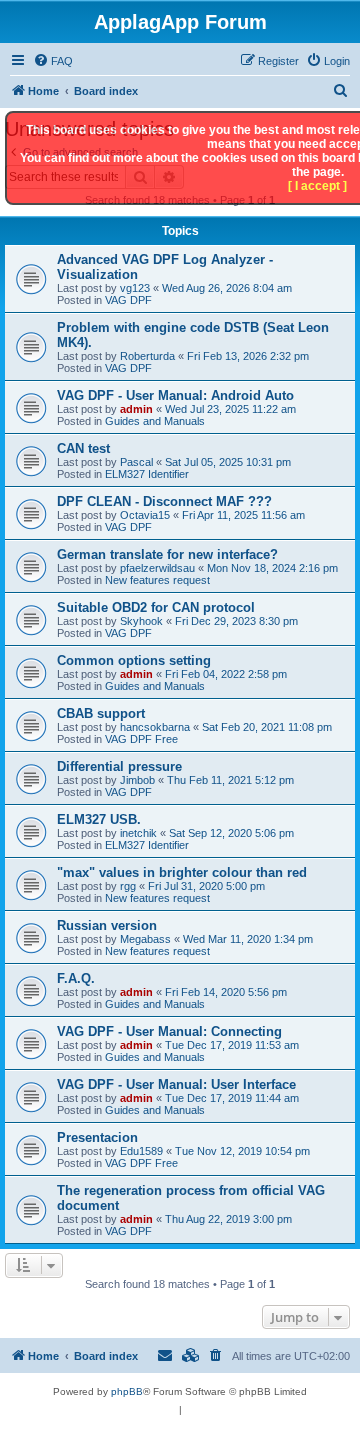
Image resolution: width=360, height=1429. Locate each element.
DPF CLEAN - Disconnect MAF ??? (164, 501)
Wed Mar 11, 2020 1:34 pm (248, 939)
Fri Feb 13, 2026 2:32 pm (248, 356)
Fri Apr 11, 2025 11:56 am (243, 515)
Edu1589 (141, 1151)
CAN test (83, 448)
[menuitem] (53, 61)
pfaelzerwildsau (157, 568)
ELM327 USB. (99, 819)
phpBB (127, 1391)
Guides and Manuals (155, 421)
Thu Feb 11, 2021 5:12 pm (230, 780)
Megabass (145, 939)
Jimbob (137, 780)
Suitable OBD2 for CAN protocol (156, 607)
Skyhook (141, 621)
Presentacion (97, 1137)
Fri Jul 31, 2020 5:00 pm (206, 886)
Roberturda (147, 356)
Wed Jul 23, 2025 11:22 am (230, 409)
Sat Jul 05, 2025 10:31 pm (228, 462)
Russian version (107, 925)
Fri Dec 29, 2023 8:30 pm (236, 621)
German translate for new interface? (167, 554)
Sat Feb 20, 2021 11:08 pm (267, 727)
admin (136, 409)
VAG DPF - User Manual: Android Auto (175, 395)
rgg (128, 886)
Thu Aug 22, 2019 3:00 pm (228, 1219)
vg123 (135, 288)
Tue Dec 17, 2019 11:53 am (232, 1045)
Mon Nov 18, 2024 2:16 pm (272, 568)
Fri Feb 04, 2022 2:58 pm (226, 674)
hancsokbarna (155, 727)
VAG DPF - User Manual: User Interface (176, 1084)
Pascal (136, 462)
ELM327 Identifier (147, 474)
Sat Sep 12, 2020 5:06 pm (231, 833)
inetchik (138, 833)
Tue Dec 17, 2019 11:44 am (232, 1098)
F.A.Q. (76, 978)
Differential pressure (119, 766)
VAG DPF (128, 300)
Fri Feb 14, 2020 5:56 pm (226, 992)
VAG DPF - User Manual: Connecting (169, 1031)
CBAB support (101, 713)
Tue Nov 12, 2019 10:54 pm (242, 1151)
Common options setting (134, 660)
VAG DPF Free (141, 739)
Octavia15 (145, 515)
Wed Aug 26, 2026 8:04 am (227, 288)
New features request (157, 580)
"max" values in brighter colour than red (182, 872)
